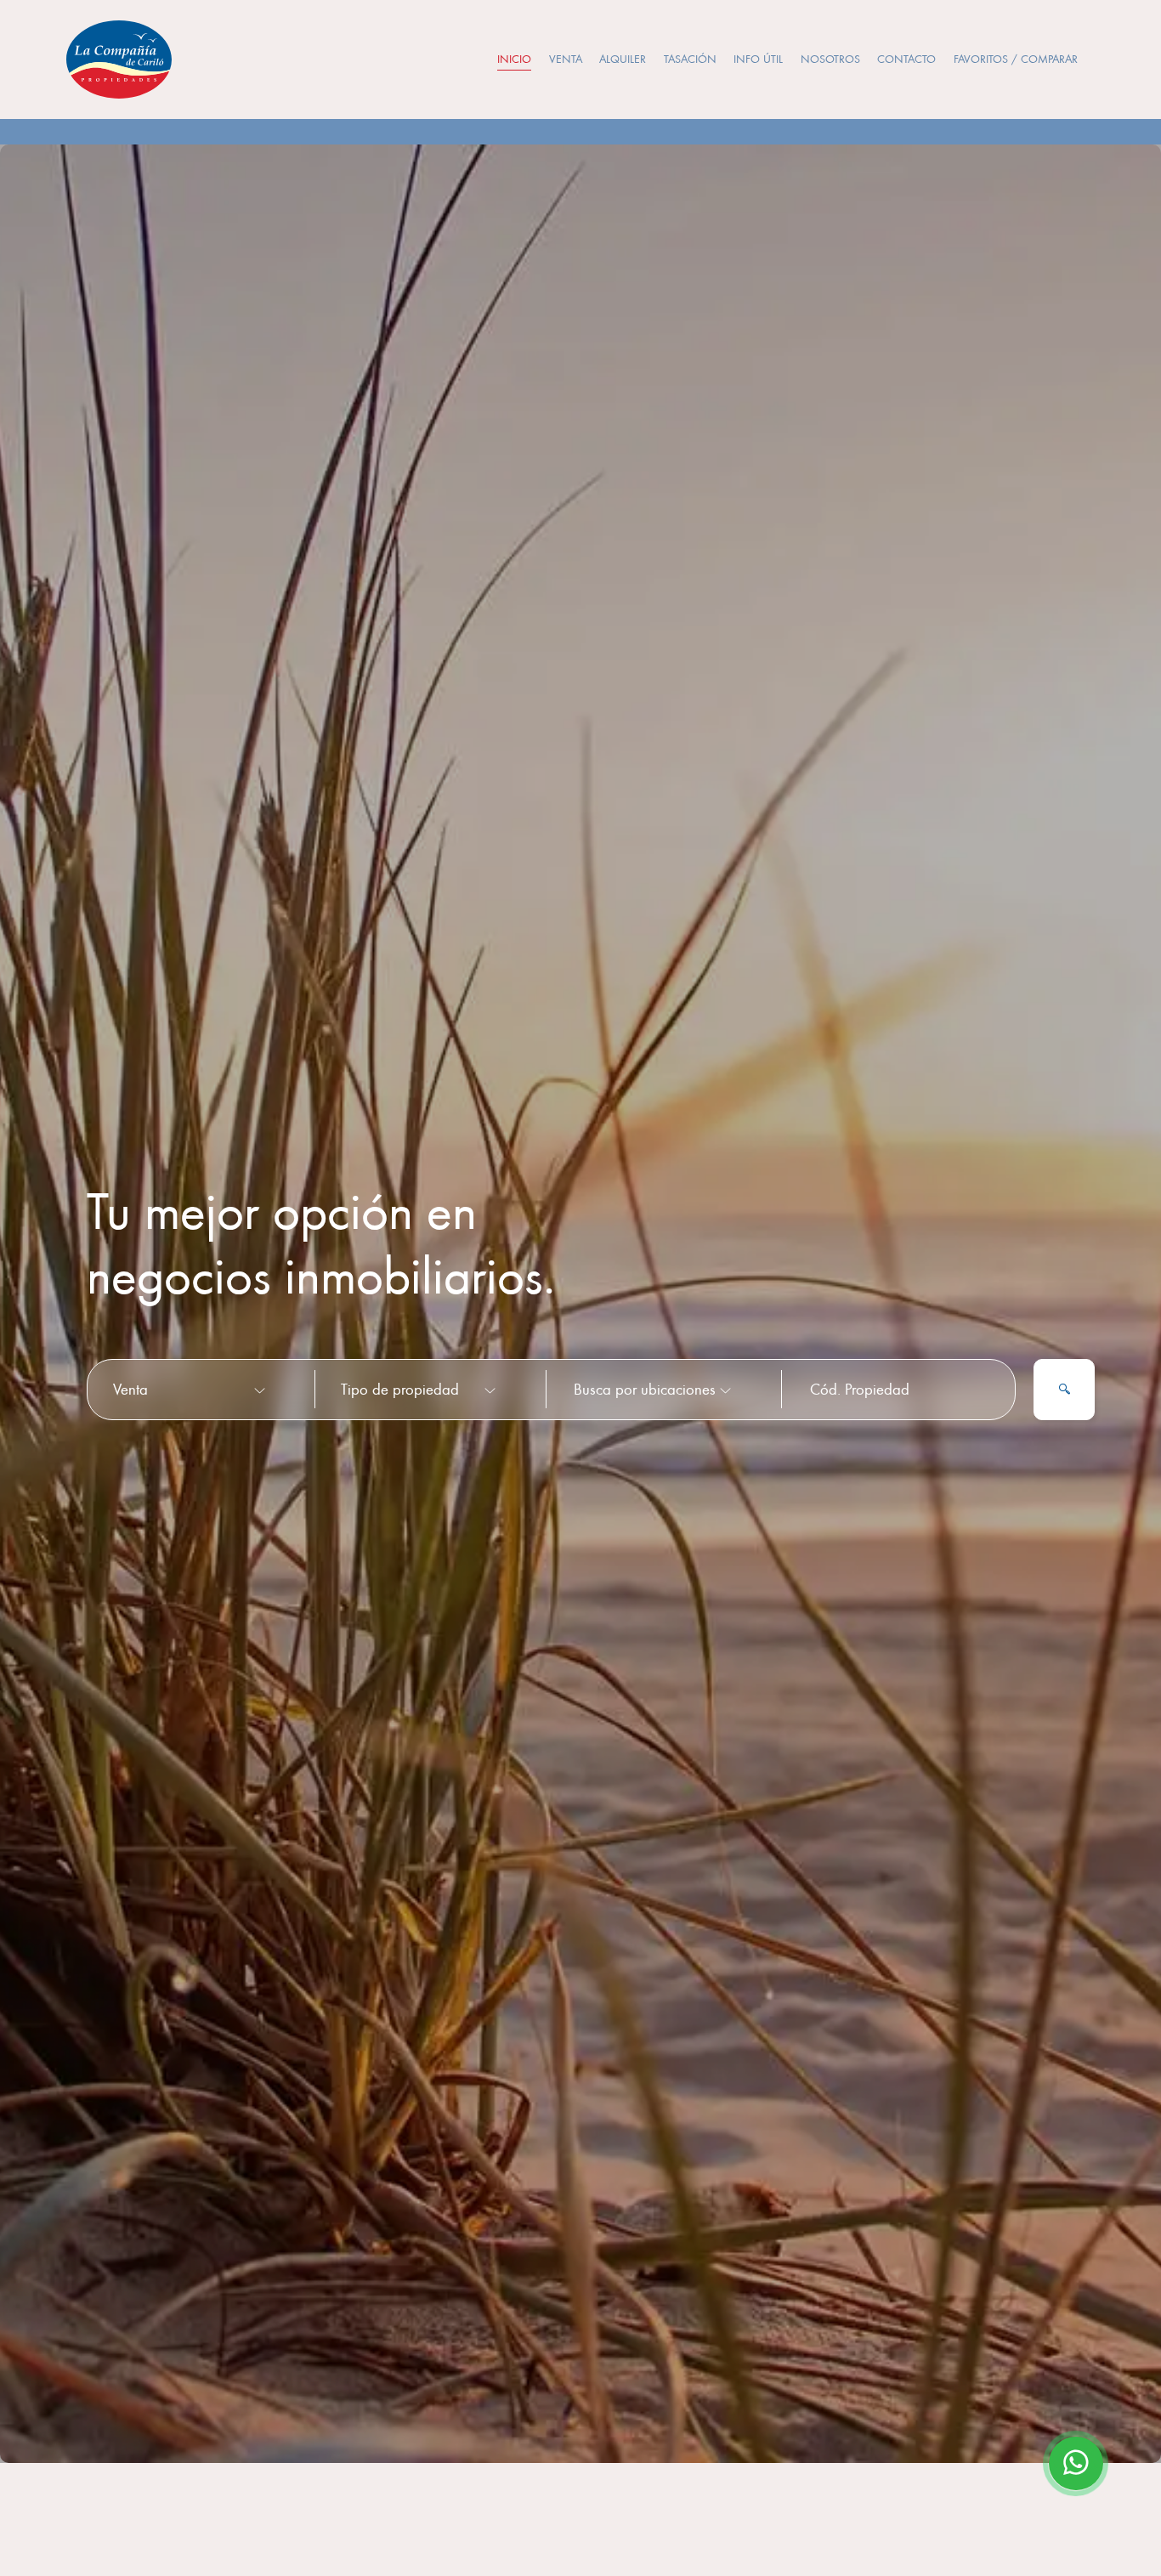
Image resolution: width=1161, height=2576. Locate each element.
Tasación (690, 59)
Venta (566, 59)
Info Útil (758, 59)
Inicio (514, 59)
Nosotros (830, 59)
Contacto (906, 59)
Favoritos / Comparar (1016, 59)
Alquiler (623, 59)
